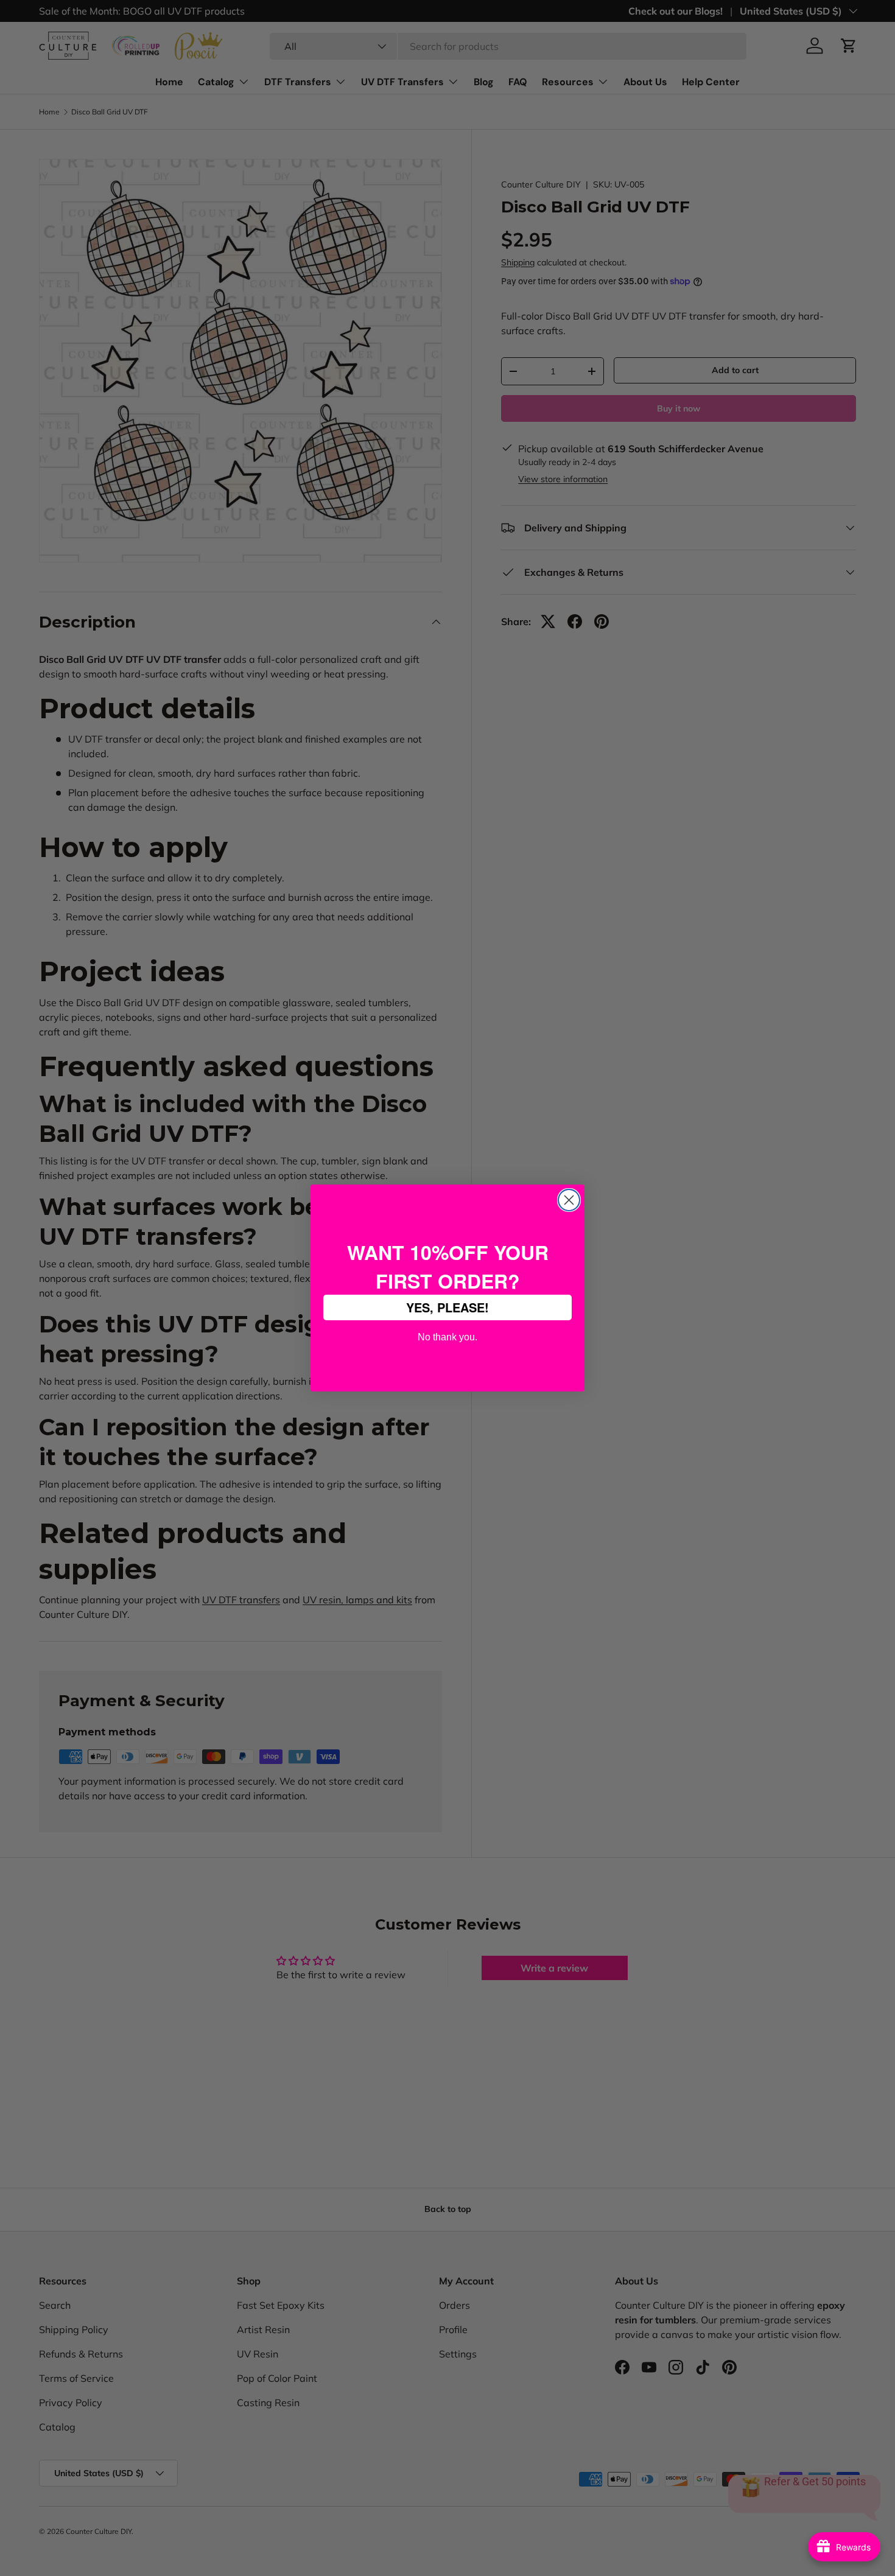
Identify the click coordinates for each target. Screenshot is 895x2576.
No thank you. (447, 1336)
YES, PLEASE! (447, 1307)
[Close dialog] (569, 1200)
